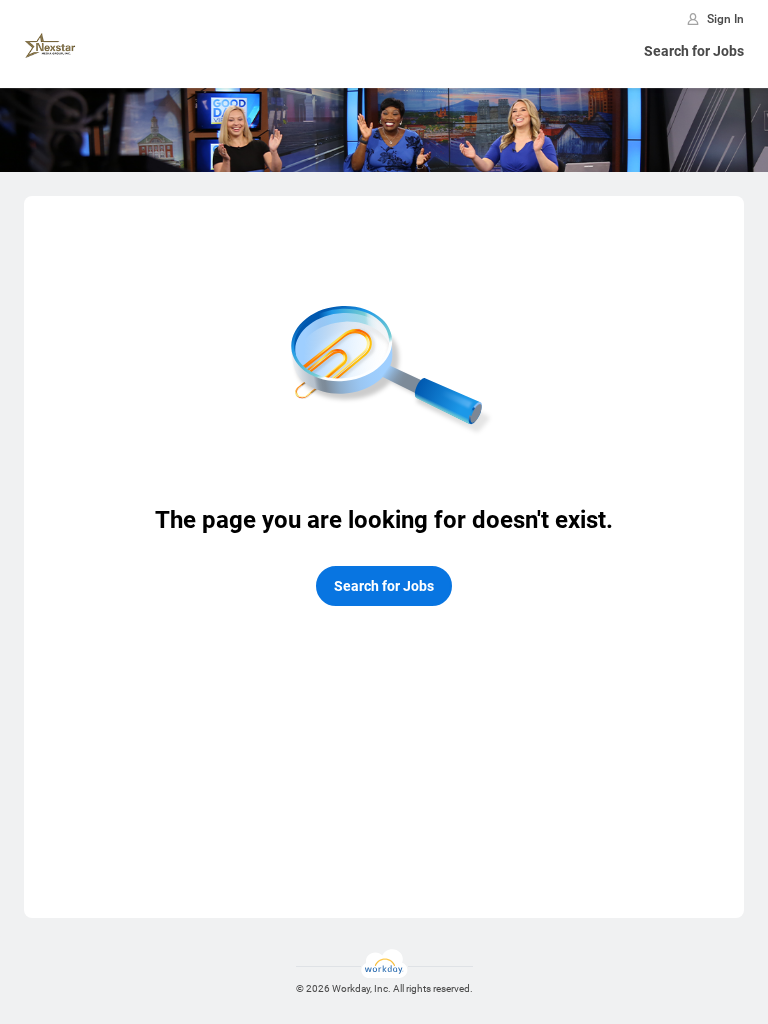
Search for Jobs (694, 51)
